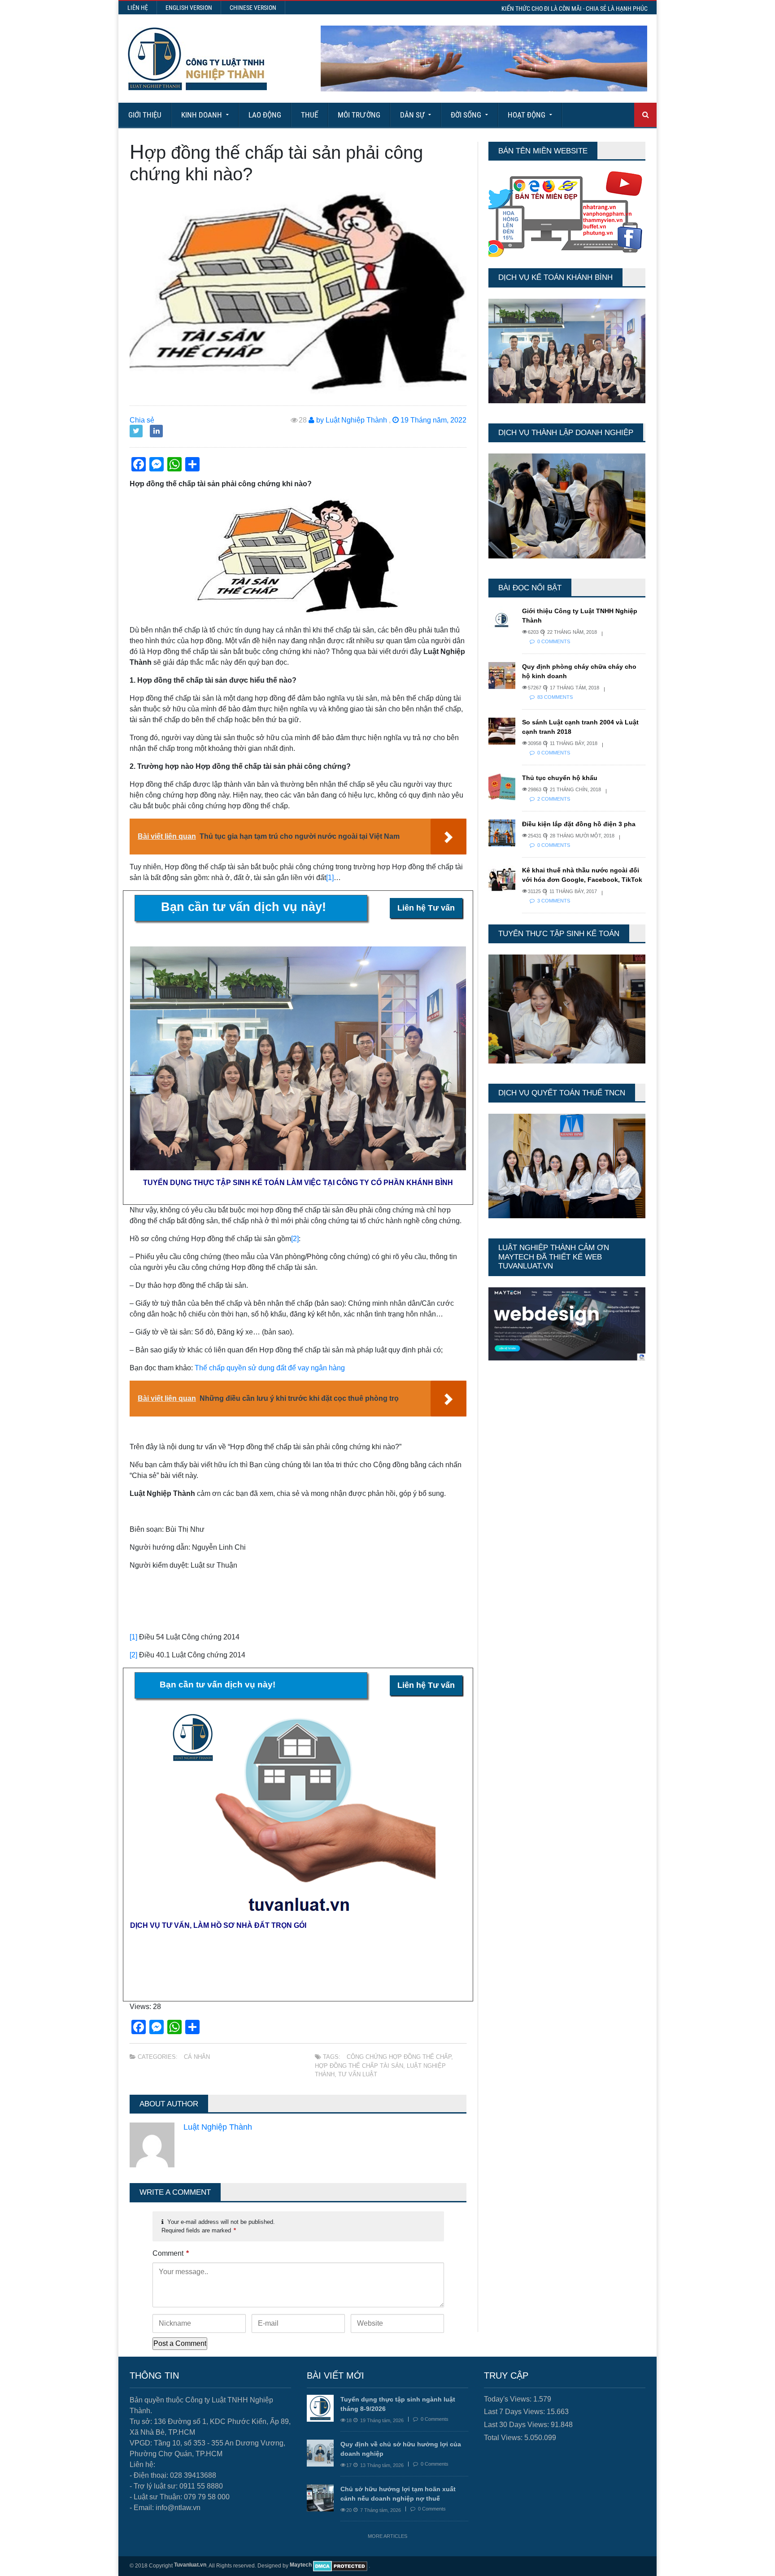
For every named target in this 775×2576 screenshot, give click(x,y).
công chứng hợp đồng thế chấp (399, 2057)
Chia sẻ (142, 420)
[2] (295, 1239)
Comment (171, 2253)
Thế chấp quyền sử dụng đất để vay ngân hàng (270, 1368)
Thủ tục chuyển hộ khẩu (560, 778)
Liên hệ (138, 8)
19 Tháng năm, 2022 (433, 420)
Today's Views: (509, 2399)
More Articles (387, 2536)
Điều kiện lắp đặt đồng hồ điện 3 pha (579, 824)
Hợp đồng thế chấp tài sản (359, 2066)
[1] (330, 878)
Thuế (309, 115)
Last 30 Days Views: (517, 2425)
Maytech (301, 2565)
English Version (189, 8)
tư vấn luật (358, 2074)
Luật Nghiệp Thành (218, 2127)
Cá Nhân (197, 2057)
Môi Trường (359, 115)
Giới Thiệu (145, 115)
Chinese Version (253, 8)
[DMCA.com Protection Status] (340, 2566)
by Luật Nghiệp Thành (351, 420)
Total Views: (504, 2438)
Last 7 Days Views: (515, 2412)
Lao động (265, 115)
